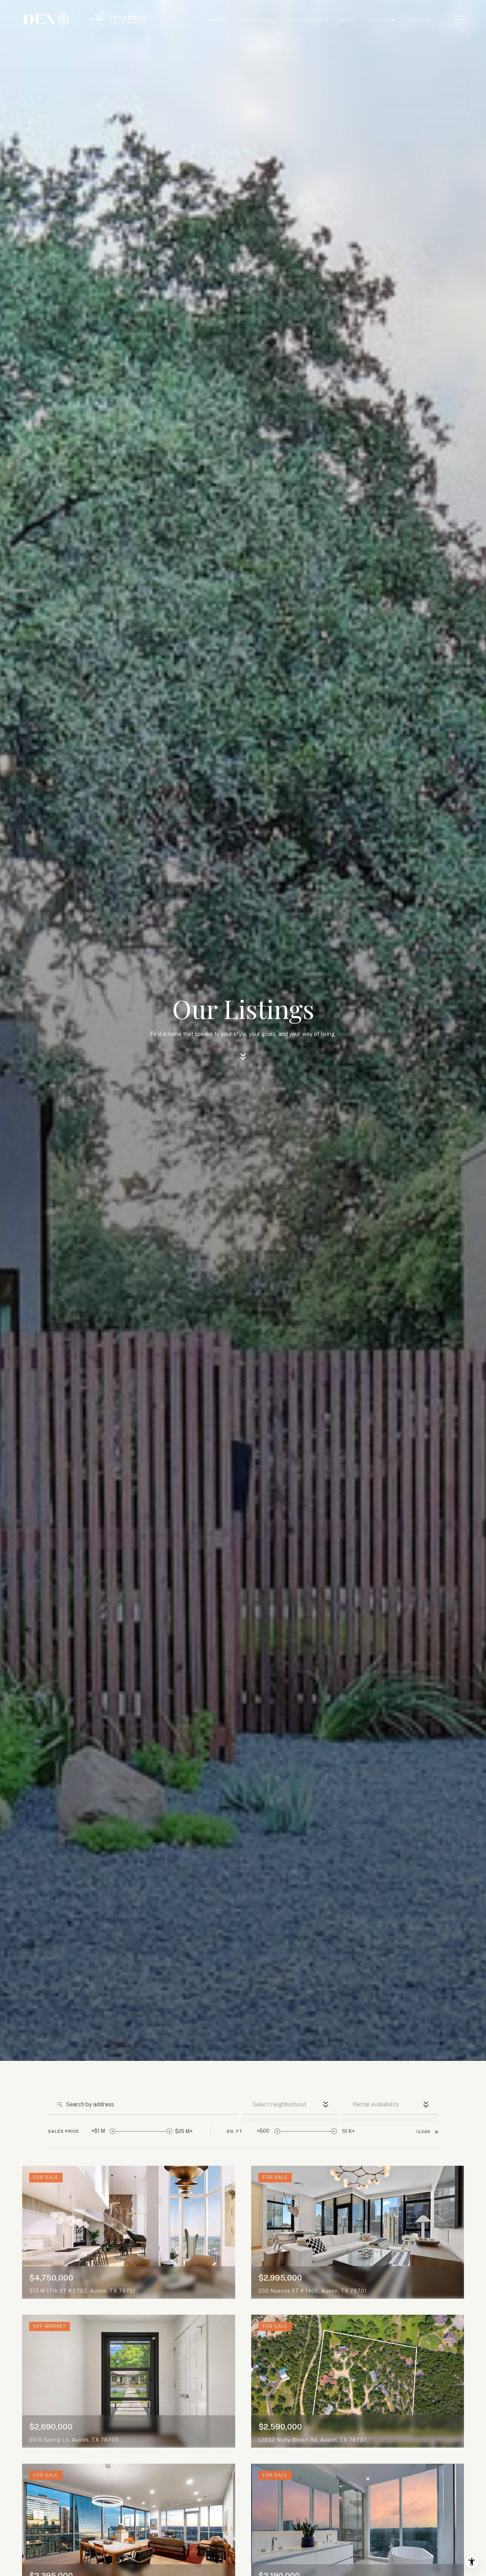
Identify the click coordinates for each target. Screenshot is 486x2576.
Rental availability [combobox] (376, 2104)
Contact (420, 20)
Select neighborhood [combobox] (279, 2104)
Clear (423, 2132)
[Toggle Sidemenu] (459, 20)
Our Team (382, 20)
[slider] (112, 2131)
